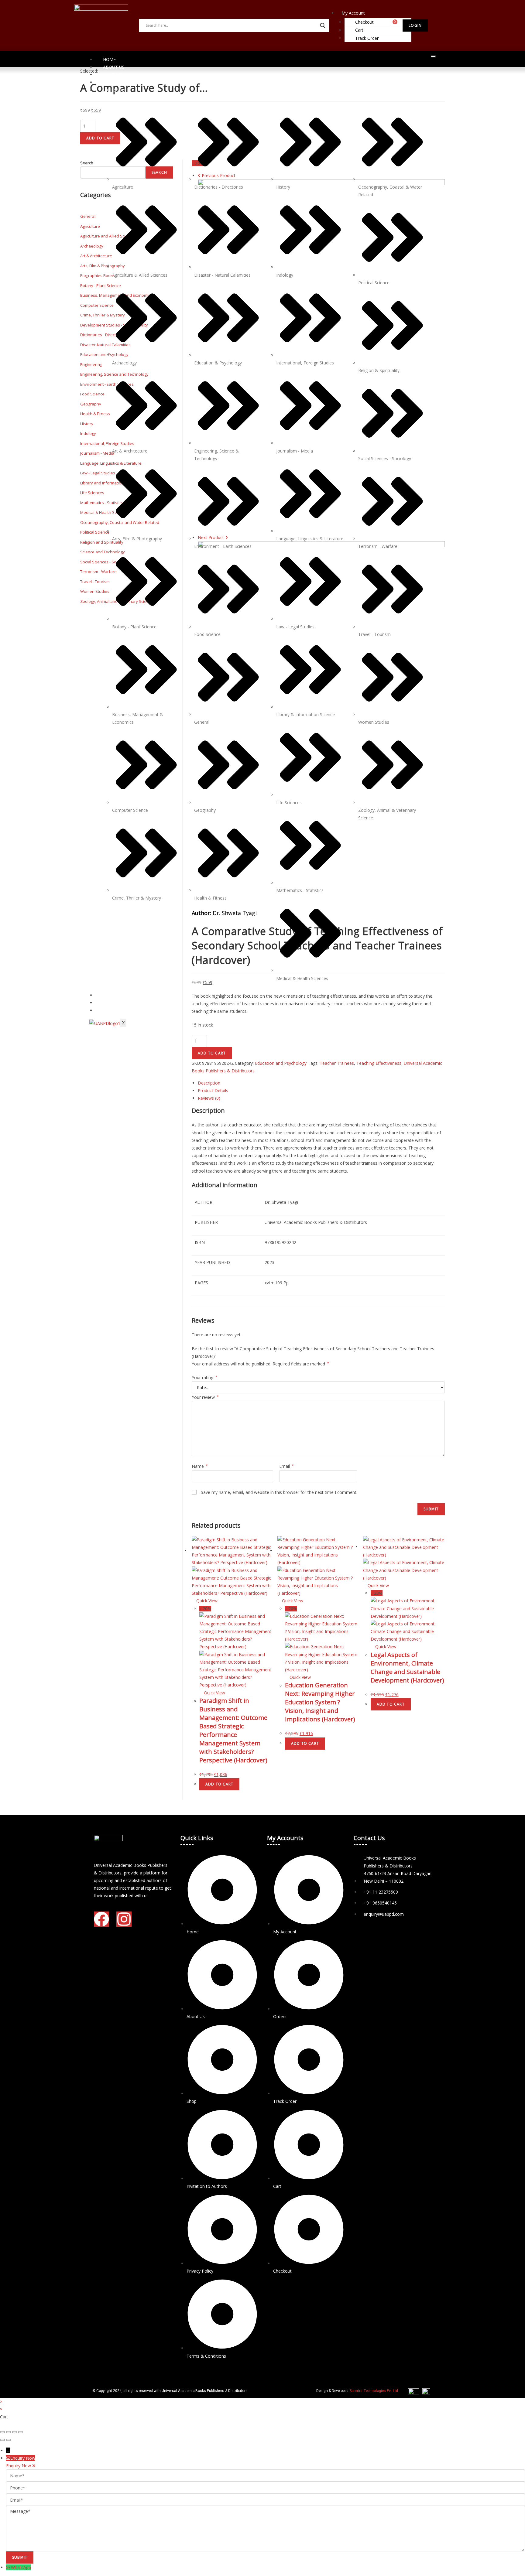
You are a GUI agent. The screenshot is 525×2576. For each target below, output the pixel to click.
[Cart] (391, 25)
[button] (360, 13)
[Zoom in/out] (2, 2432)
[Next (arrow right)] (9, 2440)
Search (87, 163)
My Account (353, 13)
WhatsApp (21, 2567)
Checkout (364, 22)
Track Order (367, 38)
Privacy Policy (120, 995)
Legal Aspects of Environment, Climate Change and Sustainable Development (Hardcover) (407, 1667)
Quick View (206, 1601)
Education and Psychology (281, 1063)
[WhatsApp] (9, 2567)
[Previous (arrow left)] (2, 2440)
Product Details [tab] (213, 1090)
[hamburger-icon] (433, 56)
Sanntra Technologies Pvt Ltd (374, 2391)
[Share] (15, 2432)
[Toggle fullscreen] (9, 2432)
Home (109, 59)
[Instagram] (124, 1919)
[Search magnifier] (323, 26)
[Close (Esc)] (21, 2432)
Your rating (204, 1377)
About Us (114, 67)
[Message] (266, 2528)
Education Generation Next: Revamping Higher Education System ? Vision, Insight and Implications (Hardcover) (320, 1702)
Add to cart (212, 1053)
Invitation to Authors (129, 82)
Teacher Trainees (337, 1063)
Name (200, 1466)
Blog (109, 1010)
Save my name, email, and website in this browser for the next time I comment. (279, 1492)
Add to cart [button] (219, 1784)
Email (287, 1466)
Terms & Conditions (127, 1003)
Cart (359, 30)
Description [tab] (209, 1083)
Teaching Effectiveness (379, 1063)
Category (114, 90)
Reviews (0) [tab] (209, 1098)
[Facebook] (101, 1919)
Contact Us (117, 75)
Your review (205, 1397)
